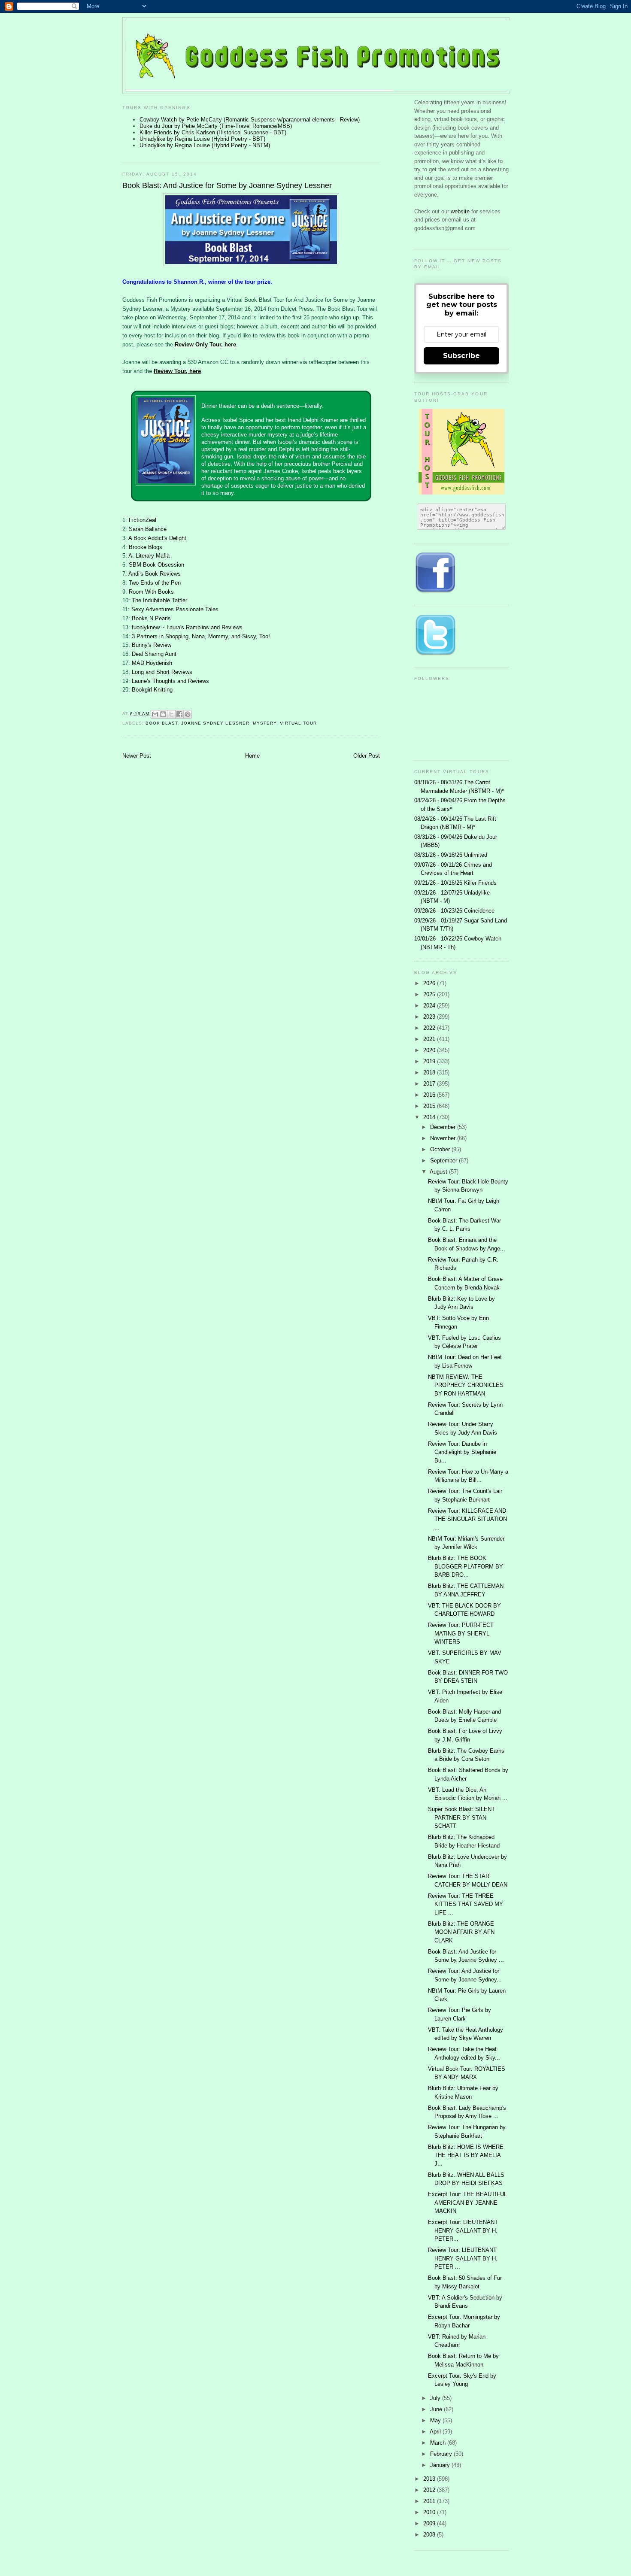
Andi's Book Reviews (155, 574)
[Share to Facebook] (179, 714)
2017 (430, 1084)
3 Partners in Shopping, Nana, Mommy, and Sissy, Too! (201, 636)
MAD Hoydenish (152, 663)
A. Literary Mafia (149, 556)
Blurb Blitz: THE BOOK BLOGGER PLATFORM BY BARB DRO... (466, 1566)
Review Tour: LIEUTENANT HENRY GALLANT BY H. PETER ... (463, 2258)
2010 (430, 2512)
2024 (430, 1006)
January (441, 2465)
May (436, 2420)
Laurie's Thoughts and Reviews (170, 681)
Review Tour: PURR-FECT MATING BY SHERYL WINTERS (461, 1633)
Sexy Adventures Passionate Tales (175, 609)
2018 (430, 1073)
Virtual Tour (298, 723)
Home (252, 756)
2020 (430, 1050)
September (444, 1161)
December (444, 1127)
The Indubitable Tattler (159, 600)
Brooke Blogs (146, 547)
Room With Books (151, 592)
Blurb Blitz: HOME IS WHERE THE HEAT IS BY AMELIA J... (466, 2155)
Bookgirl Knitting (152, 690)
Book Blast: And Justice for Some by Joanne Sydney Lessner (227, 185)
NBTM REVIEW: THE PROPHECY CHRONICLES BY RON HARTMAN (466, 1385)
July (436, 2398)
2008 (430, 2535)
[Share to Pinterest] (188, 714)
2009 (430, 2523)
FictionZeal (143, 520)
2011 (430, 2501)
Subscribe (461, 356)
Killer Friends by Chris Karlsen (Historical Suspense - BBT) (213, 132)
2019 (430, 1061)
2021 (430, 1039)
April (436, 2432)
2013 (430, 2479)
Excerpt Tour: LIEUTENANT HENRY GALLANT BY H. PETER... (463, 2230)
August (439, 1172)
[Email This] (155, 714)
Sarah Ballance (148, 529)
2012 (430, 2490)
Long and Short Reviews (162, 672)
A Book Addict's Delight (157, 538)
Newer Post (137, 756)
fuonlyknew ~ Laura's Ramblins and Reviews (187, 627)
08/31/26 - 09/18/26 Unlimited (451, 855)
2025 (430, 994)
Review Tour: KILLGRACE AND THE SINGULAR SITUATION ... (467, 1519)
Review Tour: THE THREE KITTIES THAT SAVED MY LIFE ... (466, 1904)
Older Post (367, 756)
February (442, 2454)
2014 (430, 1117)
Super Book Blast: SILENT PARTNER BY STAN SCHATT (461, 1817)
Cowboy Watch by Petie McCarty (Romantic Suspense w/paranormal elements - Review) (250, 120)
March (439, 2443)
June (437, 2409)
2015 (430, 1106)
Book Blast (162, 723)
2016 (430, 1095)
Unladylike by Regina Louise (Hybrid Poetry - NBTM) (205, 145)
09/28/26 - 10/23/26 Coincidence (454, 911)
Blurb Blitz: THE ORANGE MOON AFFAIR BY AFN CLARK (461, 1932)
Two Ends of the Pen (155, 583)
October (441, 1149)
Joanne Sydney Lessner (215, 723)
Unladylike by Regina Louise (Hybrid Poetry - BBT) (202, 139)
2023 (430, 1017)
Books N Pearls (151, 618)
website (461, 211)
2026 (430, 983)
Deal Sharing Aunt (154, 654)
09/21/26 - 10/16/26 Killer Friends (455, 883)
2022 (430, 1028)
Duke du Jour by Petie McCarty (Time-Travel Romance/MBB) (216, 126)
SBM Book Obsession (156, 565)
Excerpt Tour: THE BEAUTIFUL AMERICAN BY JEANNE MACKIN (467, 2203)
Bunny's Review (152, 645)
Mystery (265, 723)
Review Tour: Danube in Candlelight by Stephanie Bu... (462, 1452)
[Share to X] (171, 714)
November (444, 1138)
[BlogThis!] (163, 714)
